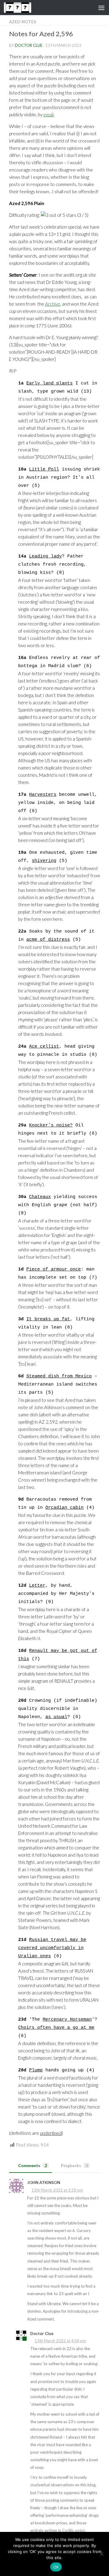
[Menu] (101, 8)
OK (56, 2567)
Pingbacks (74, 2165)
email (48, 114)
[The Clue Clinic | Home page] (22, 8)
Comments (33, 2165)
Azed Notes (23, 22)
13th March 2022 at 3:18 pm (57, 2190)
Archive (53, 304)
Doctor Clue (29, 45)
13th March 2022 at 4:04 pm (60, 2341)
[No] (101, 2554)
